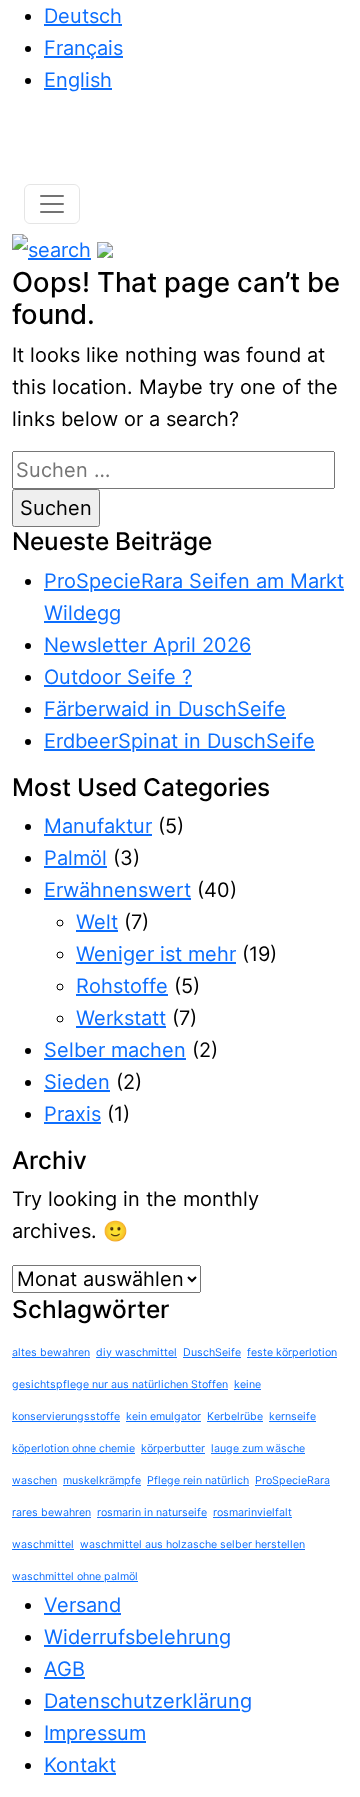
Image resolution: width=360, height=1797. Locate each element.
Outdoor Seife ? (118, 677)
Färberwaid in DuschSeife (165, 709)
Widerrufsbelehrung (137, 1637)
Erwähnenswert (117, 890)
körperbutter (173, 1448)
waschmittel (43, 1544)
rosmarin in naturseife (152, 1512)
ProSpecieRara (292, 1480)
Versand (82, 1605)
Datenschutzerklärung (148, 1701)
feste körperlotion (292, 1352)
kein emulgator (163, 1416)
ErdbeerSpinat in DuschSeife (179, 741)
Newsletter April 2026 (147, 645)
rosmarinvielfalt (252, 1512)
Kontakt (80, 1765)
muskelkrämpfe (102, 1480)
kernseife (292, 1416)
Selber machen (115, 1050)
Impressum (95, 1733)
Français (83, 48)
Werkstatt (121, 1018)
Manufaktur (98, 826)
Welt (97, 922)
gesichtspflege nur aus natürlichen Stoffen (120, 1384)
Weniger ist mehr (156, 954)
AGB (64, 1669)
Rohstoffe (122, 986)
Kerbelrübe (235, 1416)
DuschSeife (212, 1352)
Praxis (72, 1114)
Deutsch (83, 16)
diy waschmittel (136, 1352)
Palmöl (75, 858)
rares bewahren (51, 1512)
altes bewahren (51, 1352)
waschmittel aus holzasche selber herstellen (192, 1544)
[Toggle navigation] (52, 204)
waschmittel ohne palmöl (75, 1576)
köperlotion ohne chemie (73, 1448)
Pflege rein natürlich (198, 1480)
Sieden (77, 1082)
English (78, 80)
